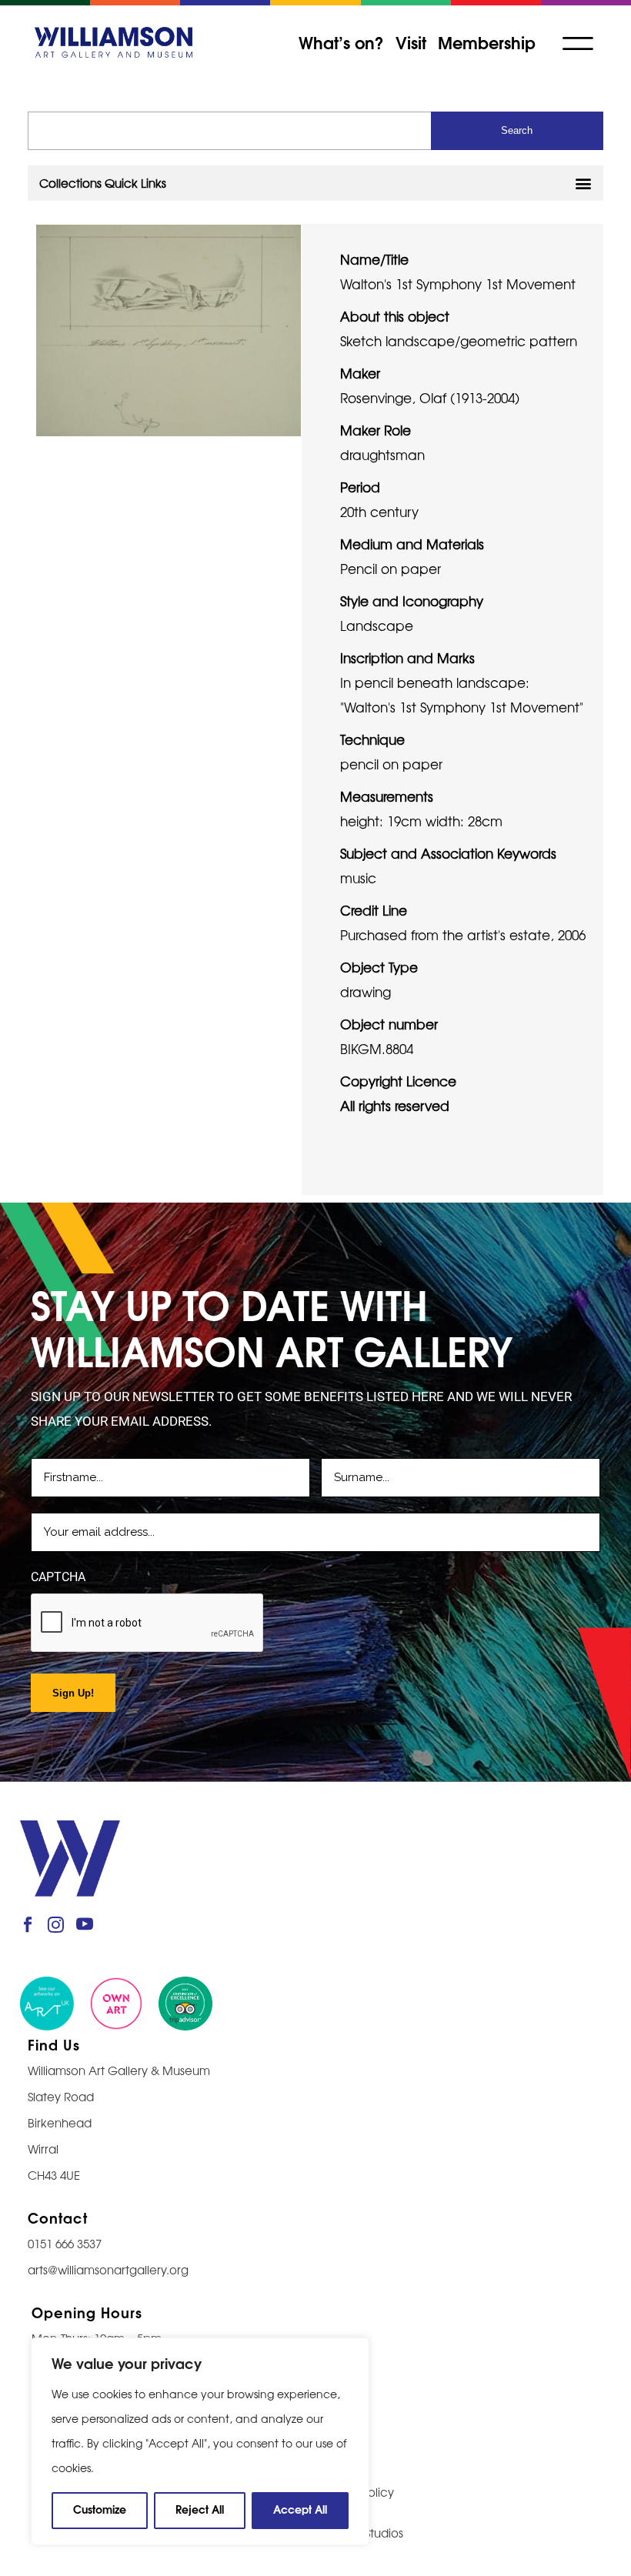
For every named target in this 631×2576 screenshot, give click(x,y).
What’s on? (341, 42)
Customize (100, 2509)
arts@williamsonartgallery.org (108, 2269)
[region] (200, 2441)
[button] (315, 183)
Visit (411, 42)
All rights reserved (395, 1105)
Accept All (300, 2509)
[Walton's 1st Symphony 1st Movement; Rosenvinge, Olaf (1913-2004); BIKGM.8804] (169, 328)
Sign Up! (73, 1693)
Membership (487, 42)
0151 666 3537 (65, 2243)
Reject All (200, 2509)
